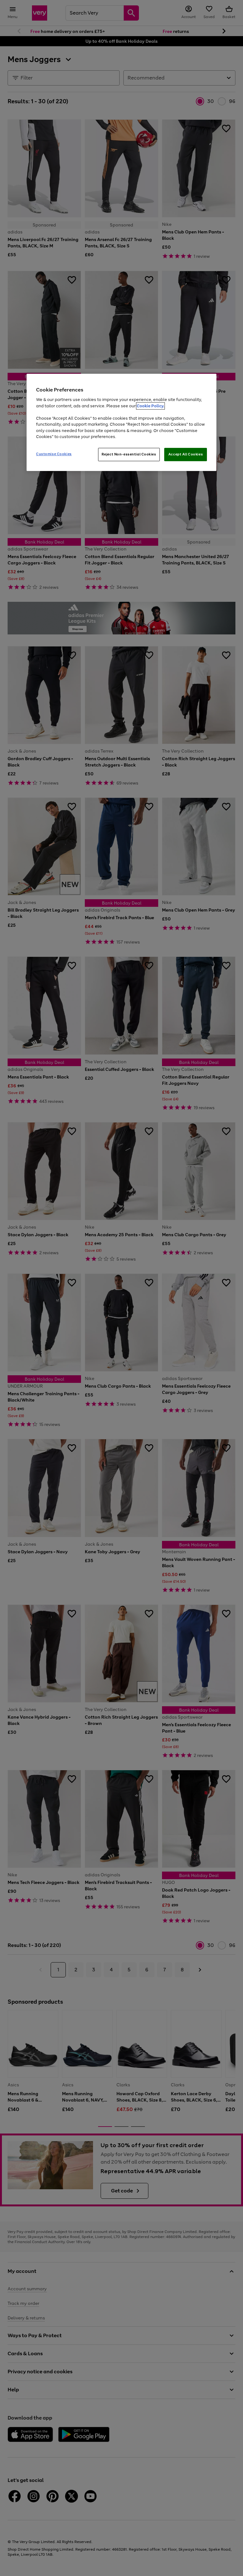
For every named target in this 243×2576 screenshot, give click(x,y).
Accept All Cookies (186, 454)
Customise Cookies (54, 454)
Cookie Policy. (150, 406)
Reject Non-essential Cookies (129, 454)
